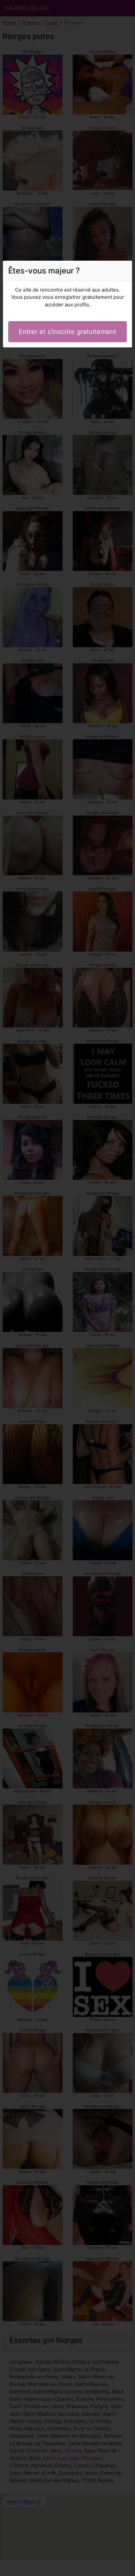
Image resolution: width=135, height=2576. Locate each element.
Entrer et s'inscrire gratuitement (67, 332)
